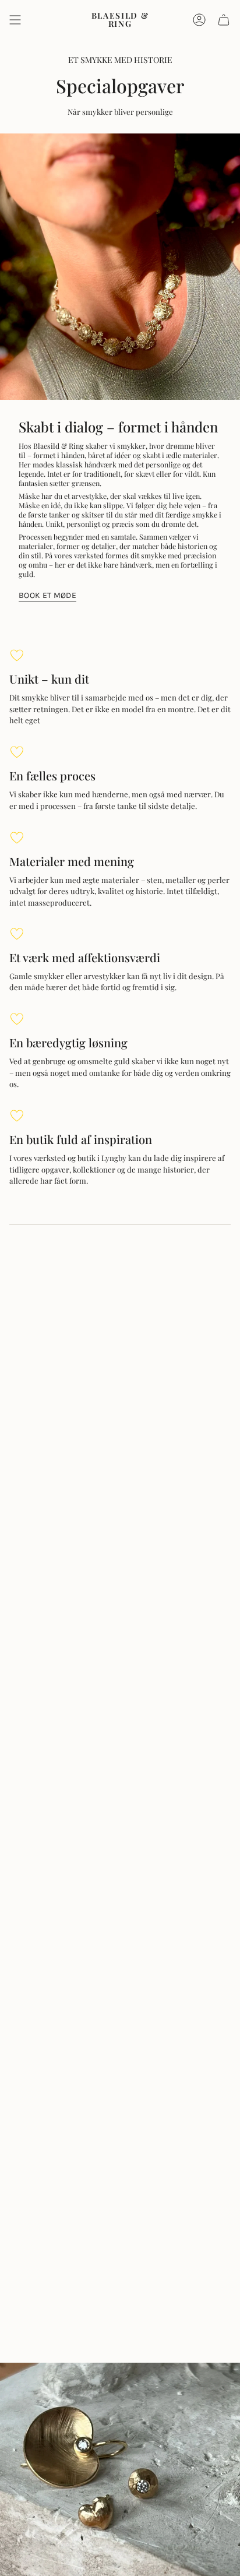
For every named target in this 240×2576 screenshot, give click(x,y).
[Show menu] (15, 20)
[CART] (224, 20)
